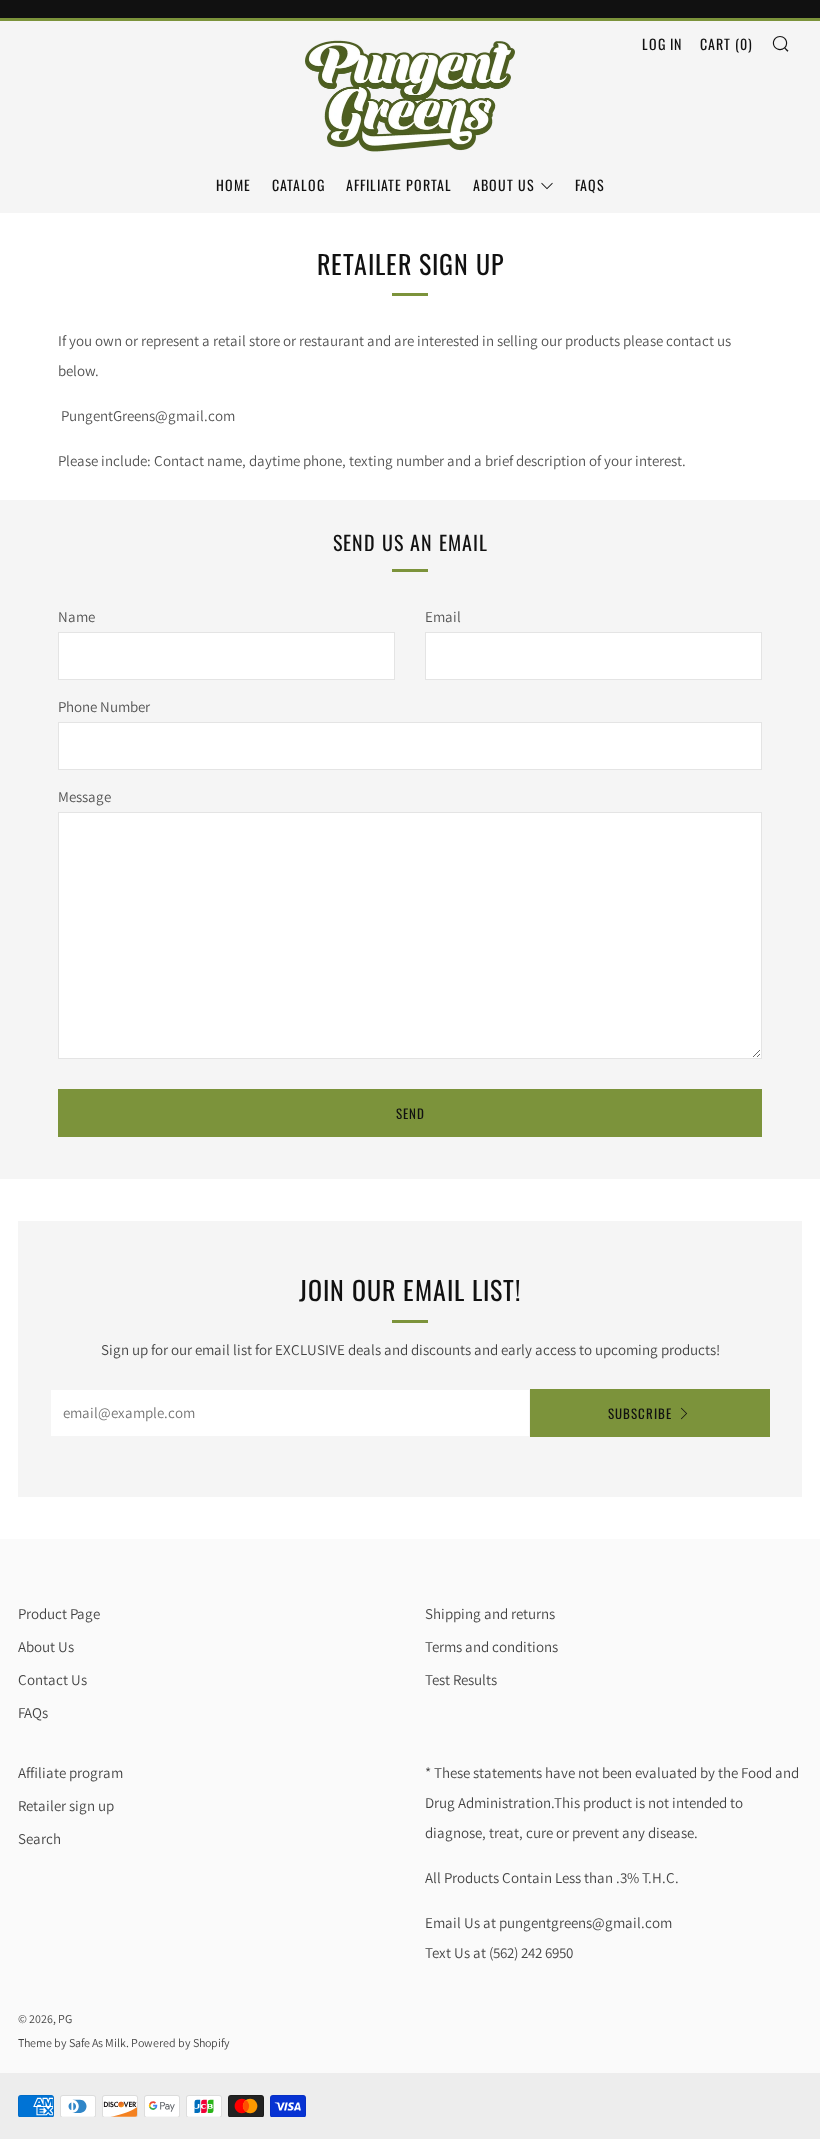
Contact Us (52, 1679)
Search (39, 1838)
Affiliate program (70, 1772)
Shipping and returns (490, 1613)
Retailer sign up (66, 1805)
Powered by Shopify (180, 2042)
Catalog (298, 184)
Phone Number (104, 706)
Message (84, 796)
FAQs (590, 184)
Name (76, 616)
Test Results (461, 1679)
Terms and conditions (491, 1646)
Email (443, 616)
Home (233, 184)
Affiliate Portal (399, 184)
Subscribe (640, 1413)
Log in (662, 43)
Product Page (59, 1613)
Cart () (726, 43)
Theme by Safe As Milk (72, 2042)
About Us (504, 184)
